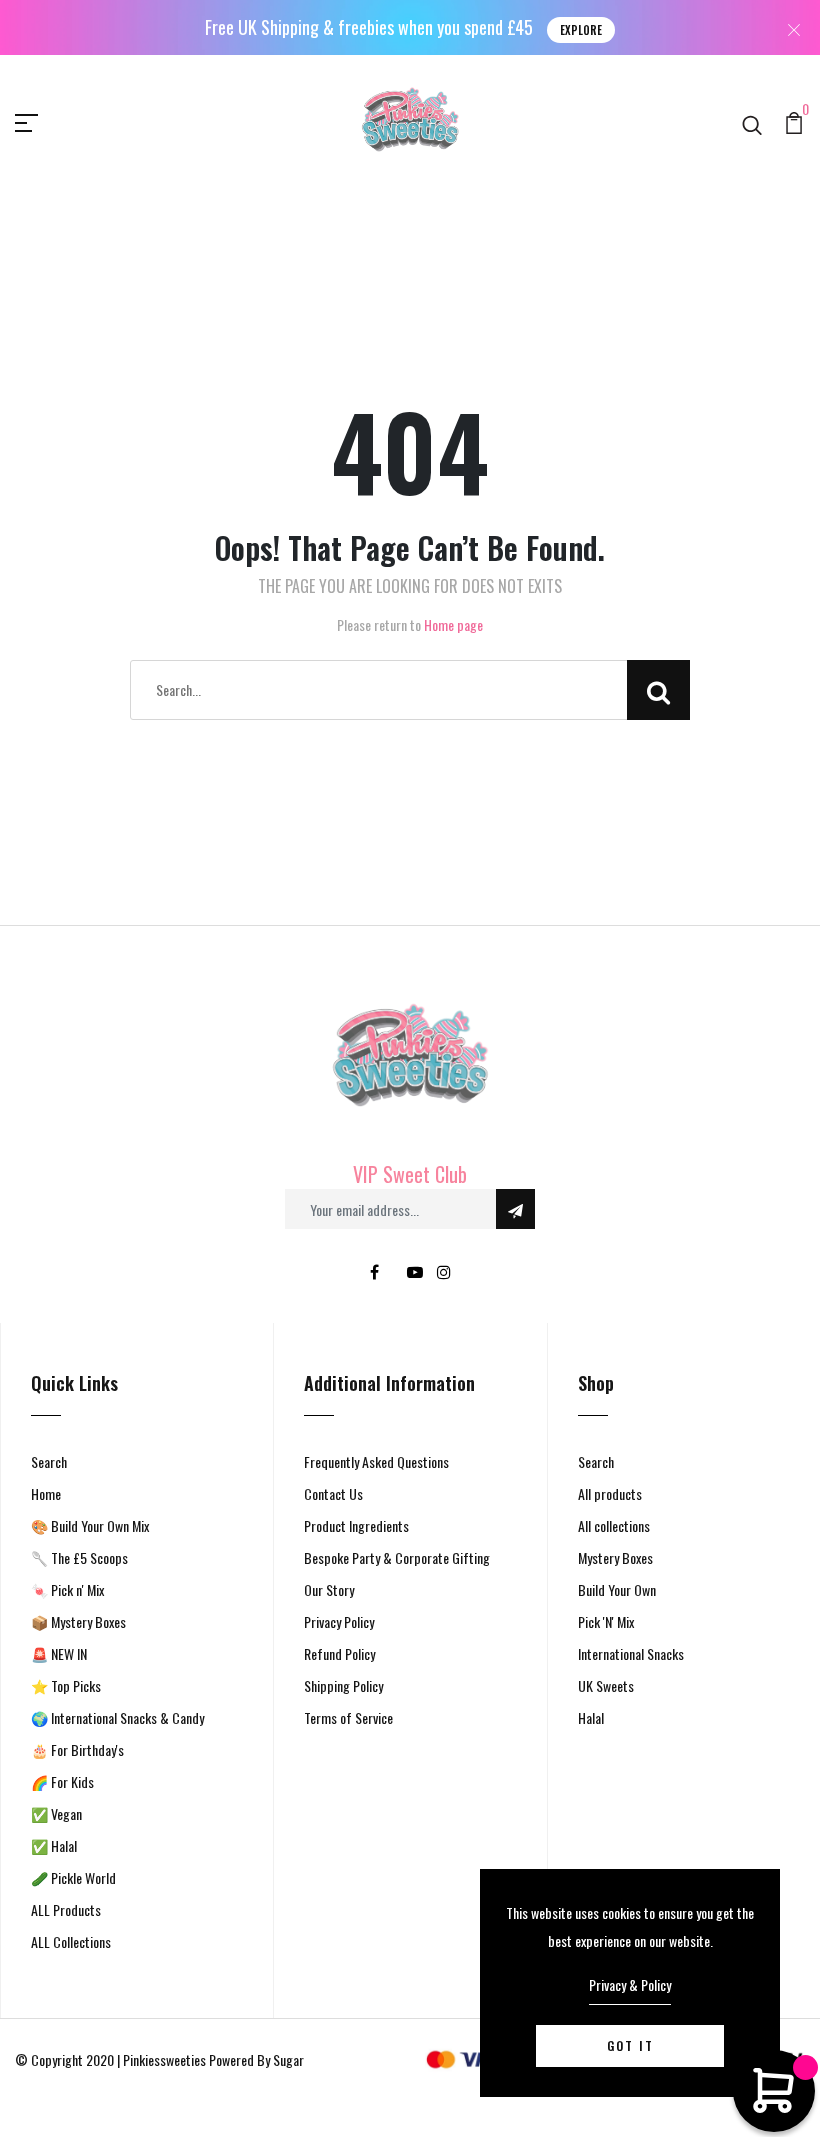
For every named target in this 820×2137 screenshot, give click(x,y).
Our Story (329, 1589)
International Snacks (631, 1653)
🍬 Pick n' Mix (67, 1589)
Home (46, 1493)
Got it (630, 2045)
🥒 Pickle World (73, 1877)
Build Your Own (617, 1589)
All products (610, 1493)
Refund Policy (339, 1653)
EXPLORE (581, 30)
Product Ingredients (356, 1525)
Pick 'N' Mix (606, 1621)
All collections (614, 1525)
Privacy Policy (339, 1621)
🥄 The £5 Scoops (79, 1557)
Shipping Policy (343, 1685)
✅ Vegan (56, 1813)
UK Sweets (606, 1685)
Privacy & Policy (630, 1984)
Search (49, 1461)
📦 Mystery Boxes (78, 1621)
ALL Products (66, 1909)
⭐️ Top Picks (66, 1685)
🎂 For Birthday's (77, 1749)
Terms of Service (348, 1717)
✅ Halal (54, 1845)
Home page (453, 624)
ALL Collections (71, 1941)
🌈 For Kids (62, 1781)
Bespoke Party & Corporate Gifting (397, 1557)
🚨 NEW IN (59, 1653)
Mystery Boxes (615, 1557)
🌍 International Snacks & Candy (117, 1717)
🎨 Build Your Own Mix (90, 1525)
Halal (591, 1717)
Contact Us (333, 1493)
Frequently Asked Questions (376, 1461)
